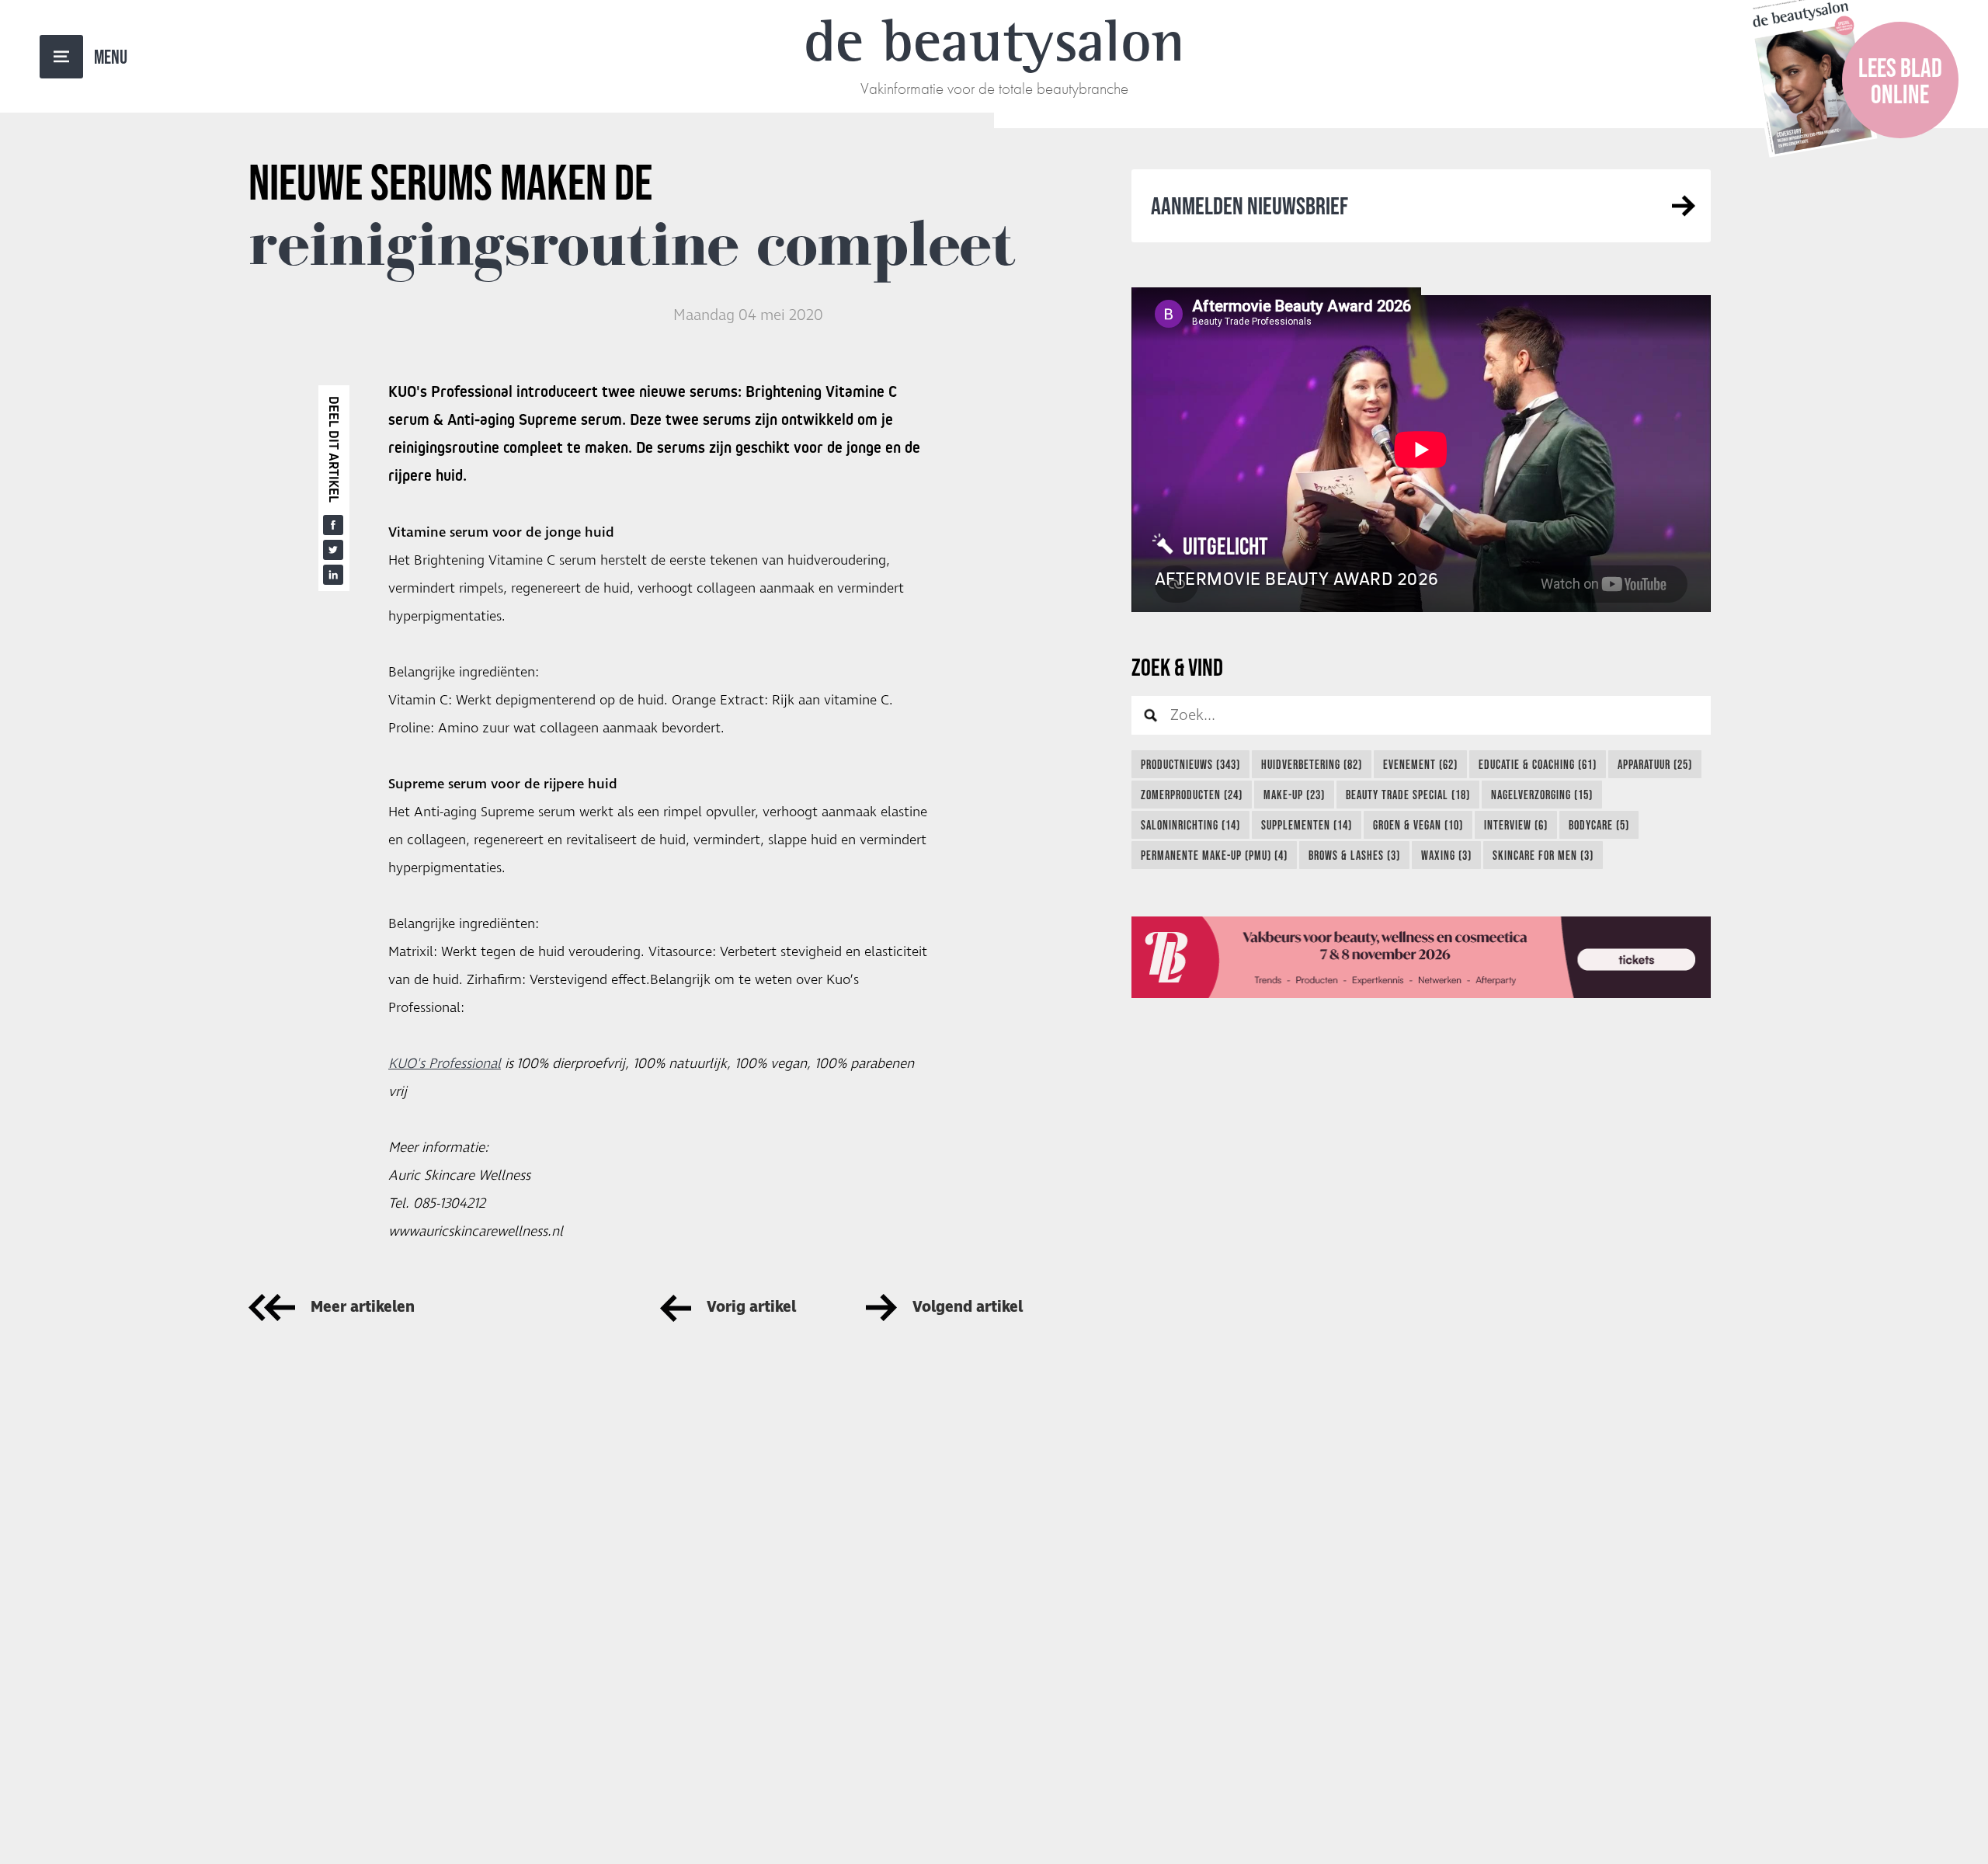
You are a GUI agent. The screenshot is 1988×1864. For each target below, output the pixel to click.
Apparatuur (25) (1655, 764)
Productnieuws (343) (1190, 764)
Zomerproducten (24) (1192, 795)
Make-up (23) (1294, 795)
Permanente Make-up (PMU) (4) (1214, 855)
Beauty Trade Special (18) (1408, 795)
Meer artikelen (363, 1308)
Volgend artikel (968, 1308)
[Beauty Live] (1421, 957)
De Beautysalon (994, 40)
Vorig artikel (751, 1308)
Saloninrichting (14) (1190, 825)
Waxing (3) (1446, 855)
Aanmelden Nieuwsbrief (1249, 205)
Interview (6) (1516, 825)
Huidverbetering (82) (1312, 764)
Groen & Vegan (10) (1418, 825)
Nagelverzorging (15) (1542, 795)
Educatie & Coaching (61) (1538, 764)
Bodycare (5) (1599, 825)
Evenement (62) (1420, 764)
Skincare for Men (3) (1543, 855)
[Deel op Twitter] (333, 550)
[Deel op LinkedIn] (333, 575)
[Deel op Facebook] (333, 525)
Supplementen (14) (1307, 825)
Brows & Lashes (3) (1354, 855)
